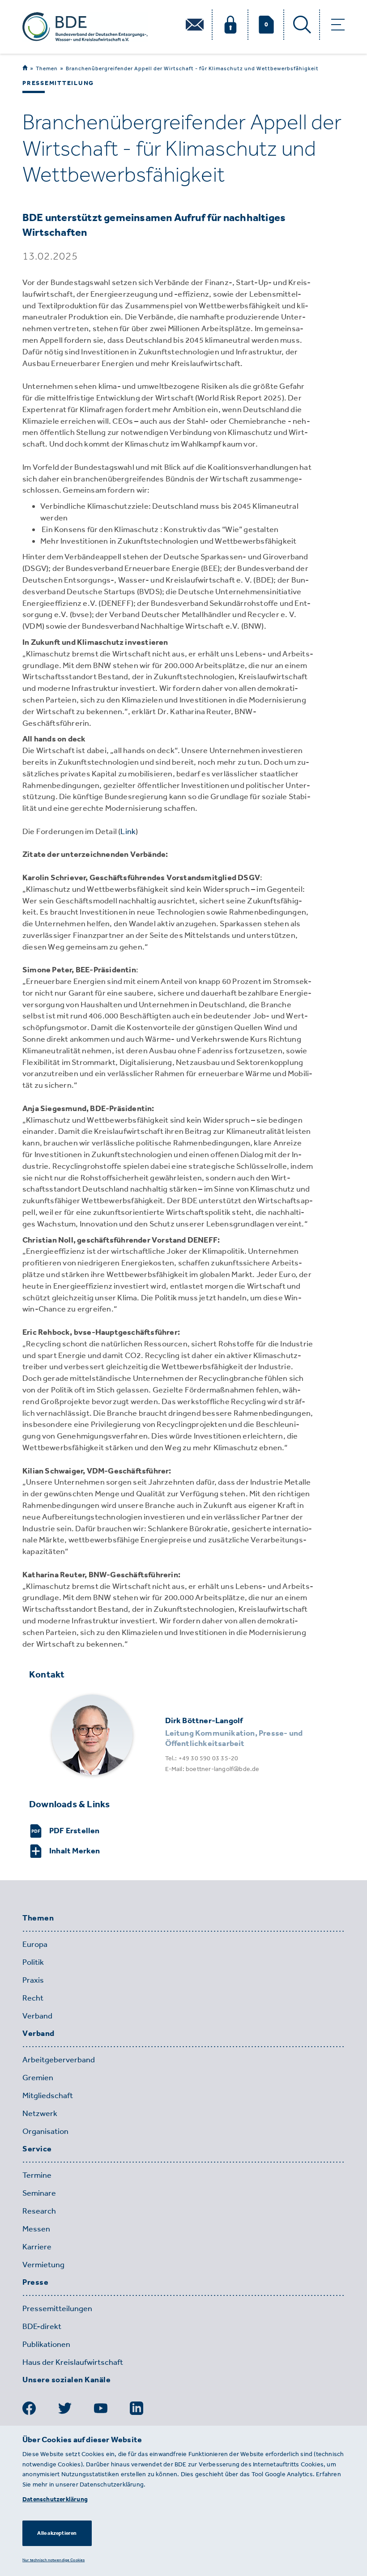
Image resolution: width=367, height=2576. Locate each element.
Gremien (38, 2078)
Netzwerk (40, 2113)
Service (37, 2149)
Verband (37, 2016)
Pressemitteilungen (57, 2308)
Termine (37, 2175)
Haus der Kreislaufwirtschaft (73, 2362)
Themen (47, 68)
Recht (33, 1998)
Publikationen (46, 2344)
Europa (35, 1944)
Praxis (33, 1980)
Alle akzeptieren (57, 2533)
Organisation (45, 2131)
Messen (36, 2229)
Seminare (39, 2193)
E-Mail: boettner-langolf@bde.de (212, 1769)
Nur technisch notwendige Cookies (53, 2560)
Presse (35, 2282)
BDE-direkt (42, 2326)
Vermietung (43, 2265)
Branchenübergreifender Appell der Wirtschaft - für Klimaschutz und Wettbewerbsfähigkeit (192, 68)
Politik (33, 1962)
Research (39, 2211)
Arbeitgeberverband (59, 2060)
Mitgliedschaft (48, 2095)
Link (128, 831)
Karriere (37, 2247)
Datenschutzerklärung (55, 2499)
